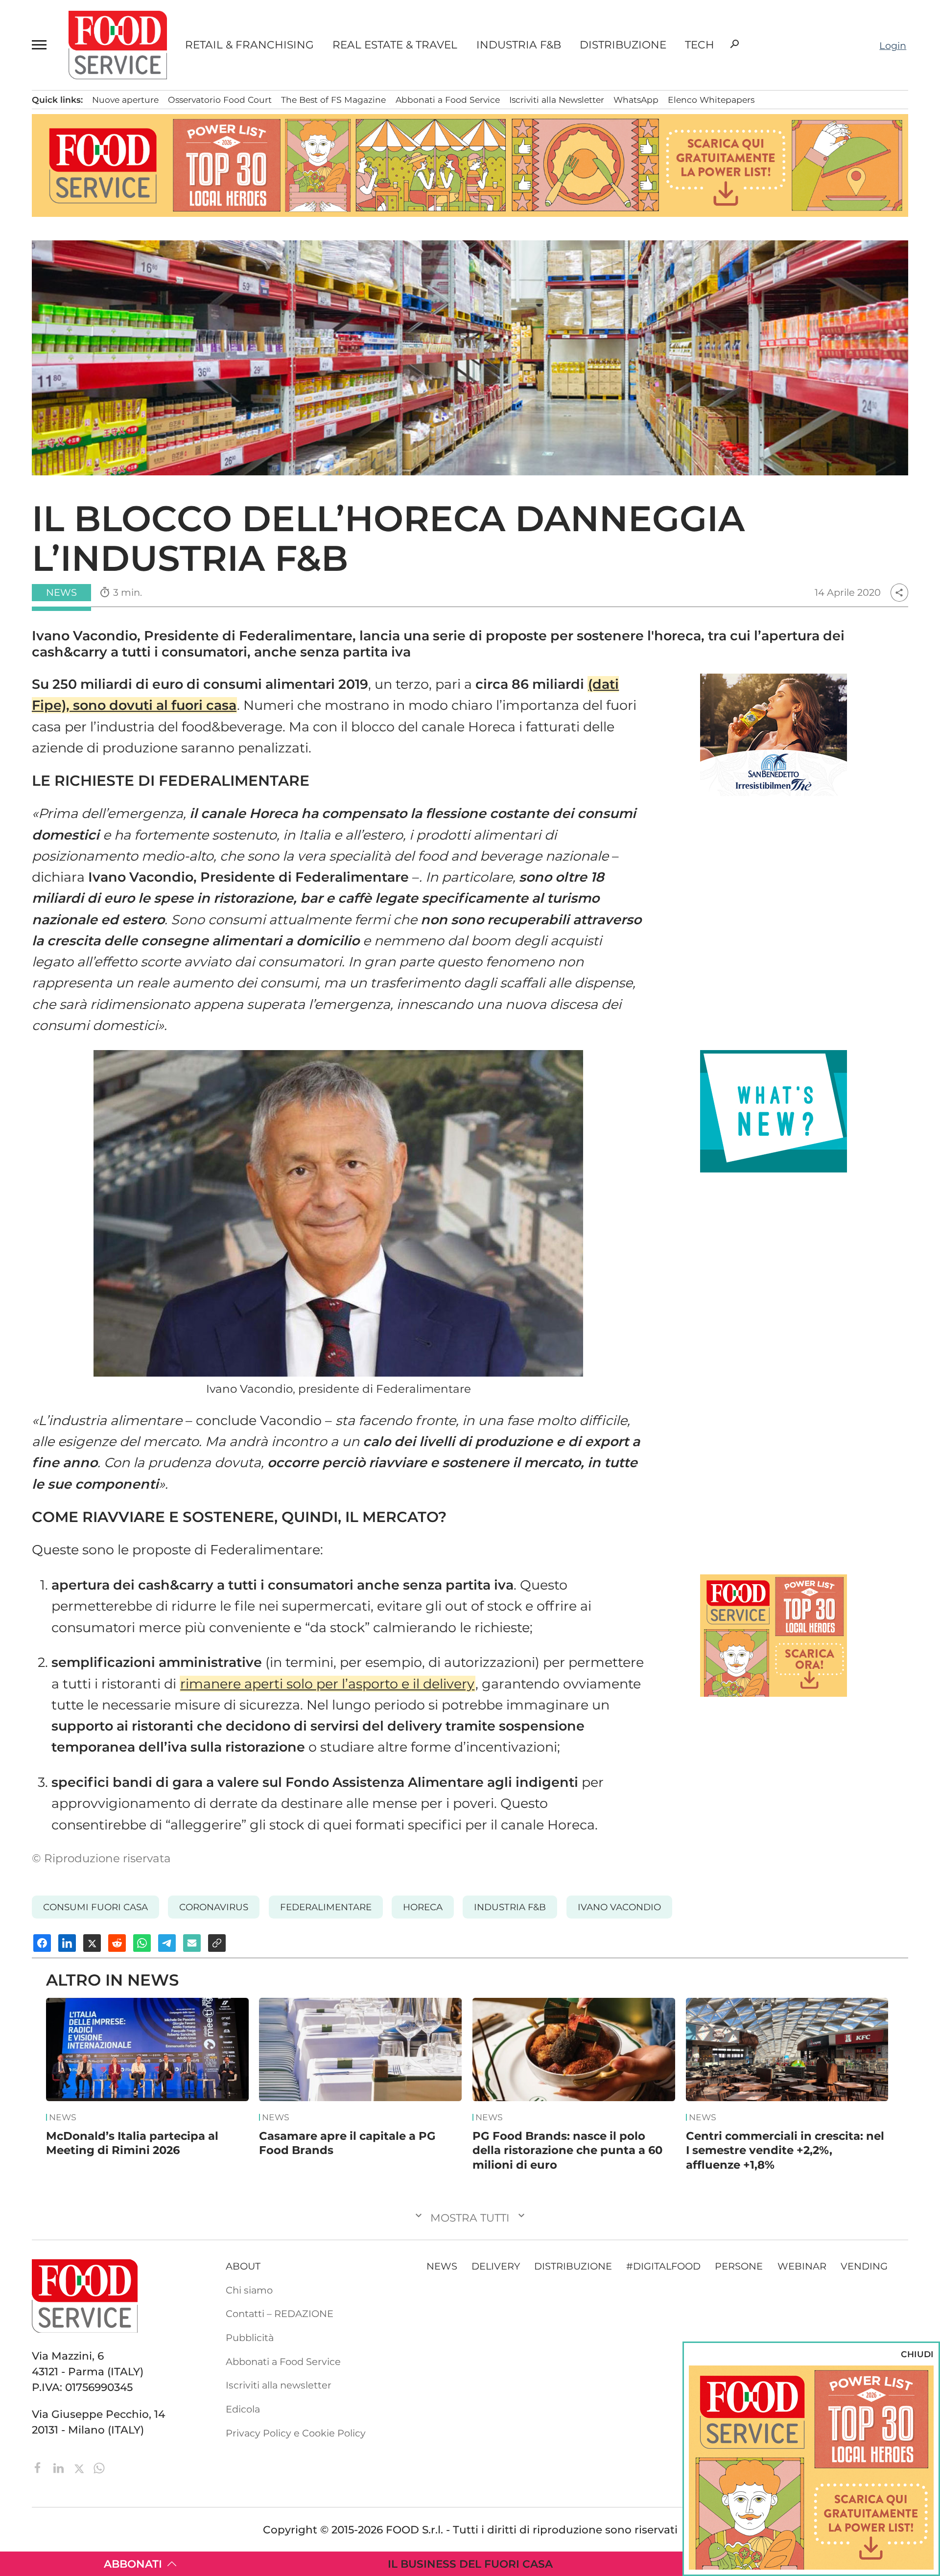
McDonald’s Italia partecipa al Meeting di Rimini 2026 (132, 2143)
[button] (41, 45)
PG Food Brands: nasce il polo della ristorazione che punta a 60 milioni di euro (567, 2150)
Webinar (802, 2266)
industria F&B (510, 1907)
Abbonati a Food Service (448, 100)
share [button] (899, 593)
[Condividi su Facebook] (42, 1943)
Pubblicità (250, 2338)
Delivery (496, 2266)
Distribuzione (623, 45)
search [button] (734, 44)
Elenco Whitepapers (711, 100)
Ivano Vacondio (619, 1907)
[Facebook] (39, 2467)
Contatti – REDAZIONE (280, 2314)
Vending (864, 2266)
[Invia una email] (192, 1943)
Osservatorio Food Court (220, 100)
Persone (739, 2266)
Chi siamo (249, 2290)
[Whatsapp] (99, 2467)
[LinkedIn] (60, 2467)
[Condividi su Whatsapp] (142, 1943)
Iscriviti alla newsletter (279, 2385)
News (63, 2117)
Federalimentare (326, 1907)
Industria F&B (519, 45)
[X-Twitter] (81, 2467)
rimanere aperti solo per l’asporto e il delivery (327, 1684)
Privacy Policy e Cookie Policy (296, 2433)
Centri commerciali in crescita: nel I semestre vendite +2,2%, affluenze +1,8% (785, 2150)
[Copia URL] (217, 1943)
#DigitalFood (663, 2266)
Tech (700, 45)
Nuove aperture (125, 100)
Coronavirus (214, 1907)
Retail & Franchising (249, 45)
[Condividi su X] (92, 1943)
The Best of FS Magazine (333, 100)
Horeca (423, 1907)
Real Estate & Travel (395, 45)
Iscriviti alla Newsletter (557, 100)
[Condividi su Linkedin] (67, 1943)
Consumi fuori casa (95, 1907)
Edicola (243, 2409)
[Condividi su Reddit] (117, 1943)
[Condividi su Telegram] (167, 1943)
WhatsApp (636, 100)
